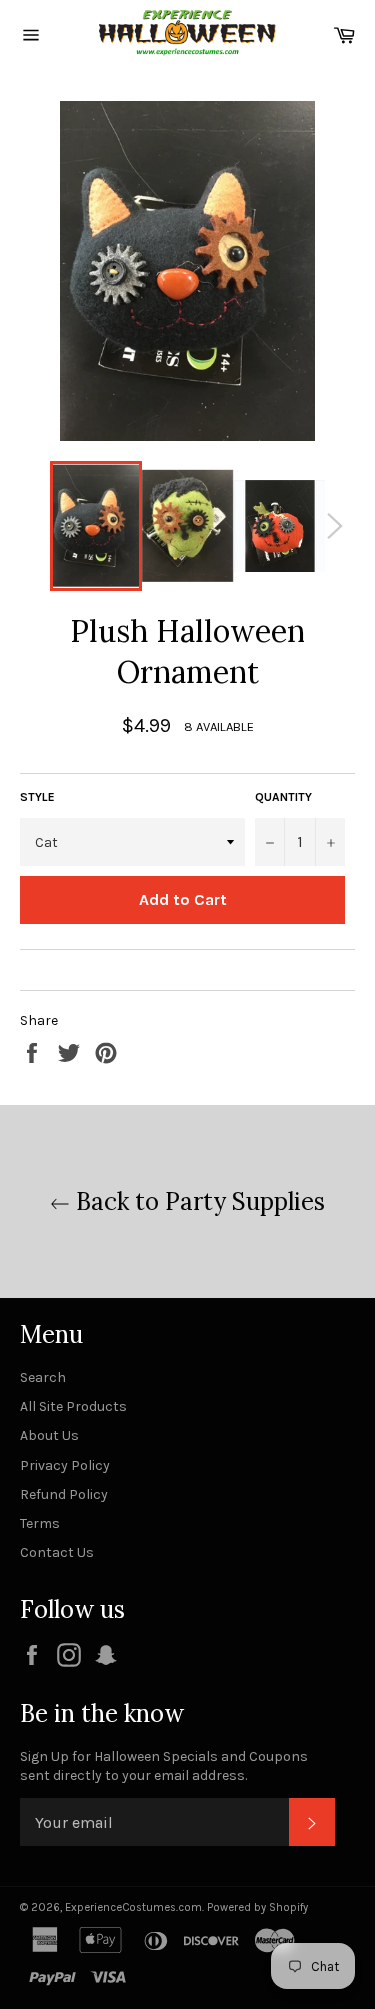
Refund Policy (64, 1494)
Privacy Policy (65, 1465)
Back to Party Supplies (197, 1201)
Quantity (283, 797)
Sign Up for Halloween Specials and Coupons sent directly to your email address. (164, 1766)
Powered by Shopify (257, 1907)
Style (37, 797)
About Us (49, 1435)
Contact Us (57, 1552)
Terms (40, 1523)
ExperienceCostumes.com (133, 1907)
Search (43, 1377)
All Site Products (73, 1406)
